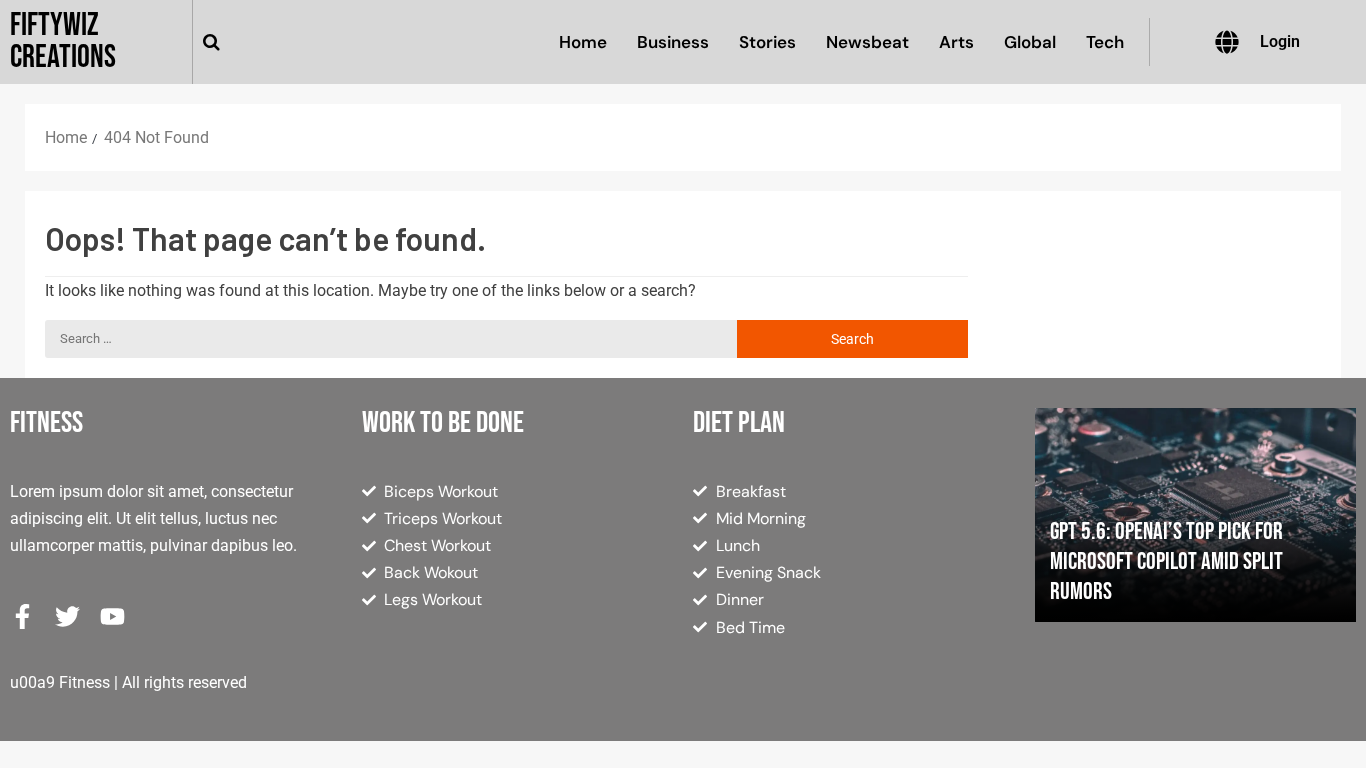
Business (673, 42)
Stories (767, 42)
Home (583, 42)
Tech (1105, 42)
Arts (956, 42)
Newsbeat (867, 42)
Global (1030, 42)
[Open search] (211, 42)
